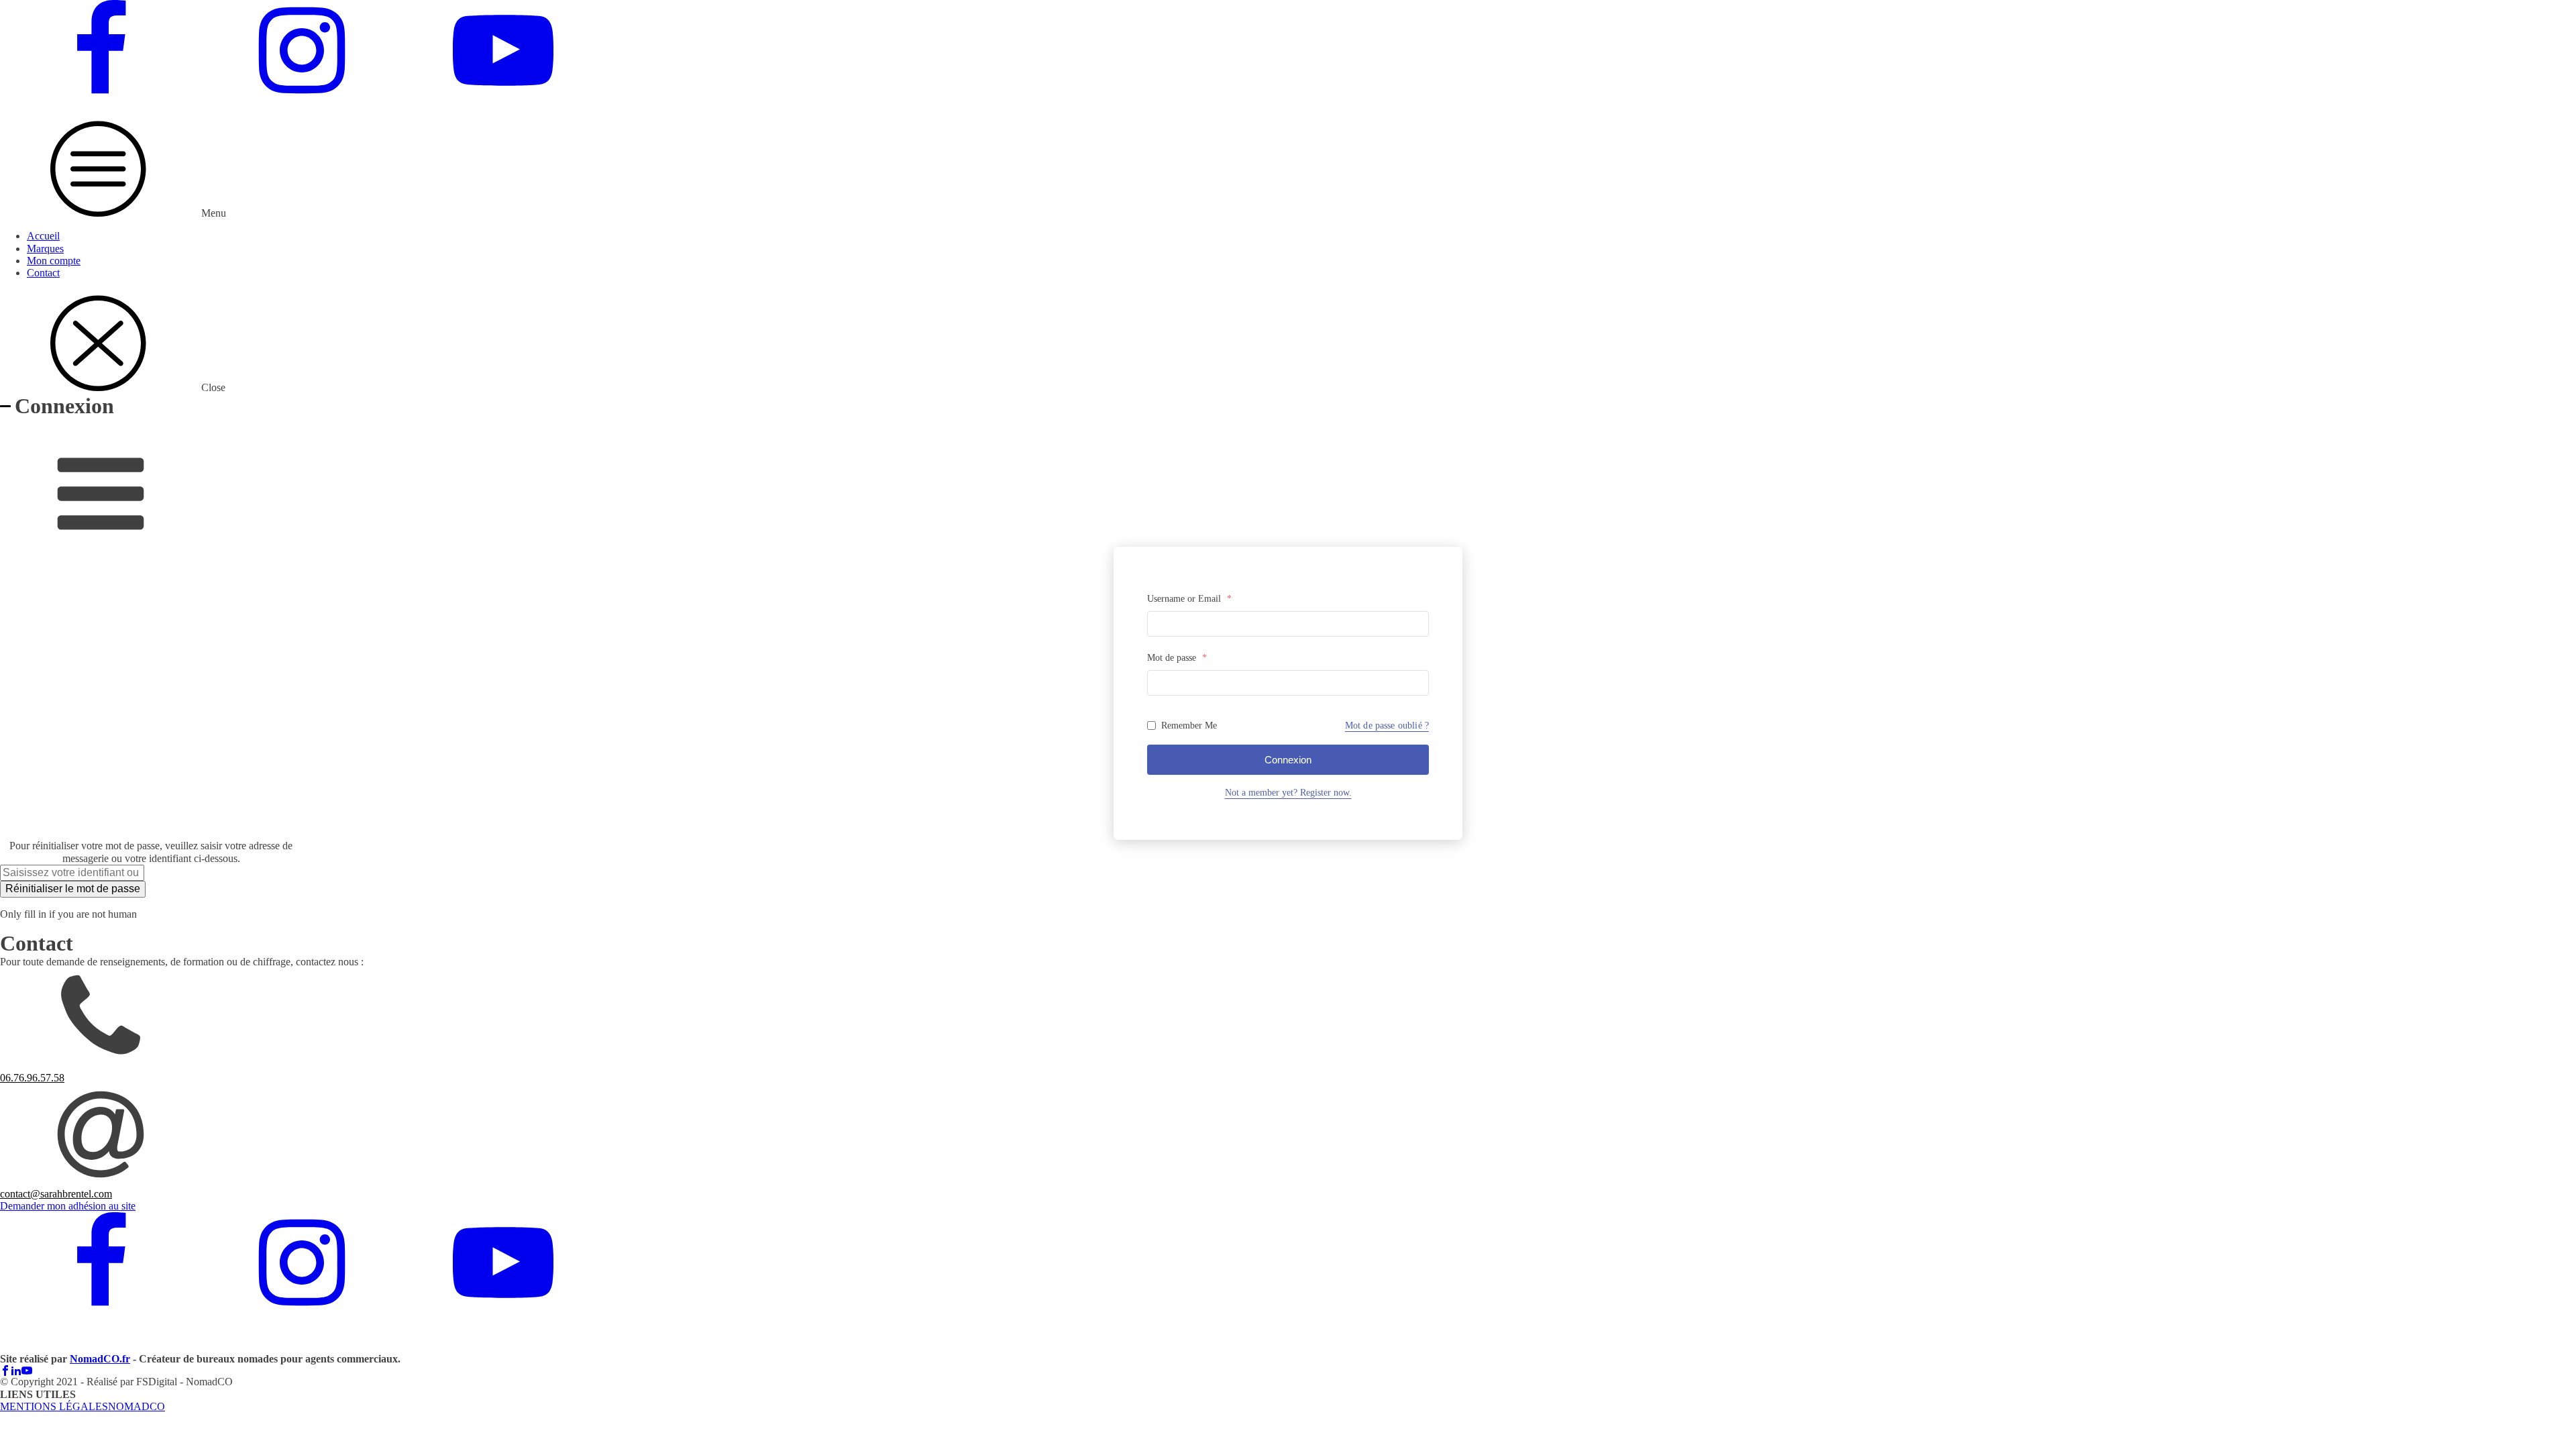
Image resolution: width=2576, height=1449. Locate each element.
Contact (43, 273)
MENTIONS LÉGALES (54, 1406)
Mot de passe (1177, 658)
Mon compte (54, 261)
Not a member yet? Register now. (1288, 793)
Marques (45, 249)
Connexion (1288, 760)
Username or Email (1189, 599)
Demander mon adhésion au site (68, 1206)
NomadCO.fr (100, 1359)
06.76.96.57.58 (32, 1078)
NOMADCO (137, 1406)
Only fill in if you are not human (68, 914)
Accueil (43, 236)
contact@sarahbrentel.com (56, 1194)
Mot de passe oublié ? (1387, 726)
